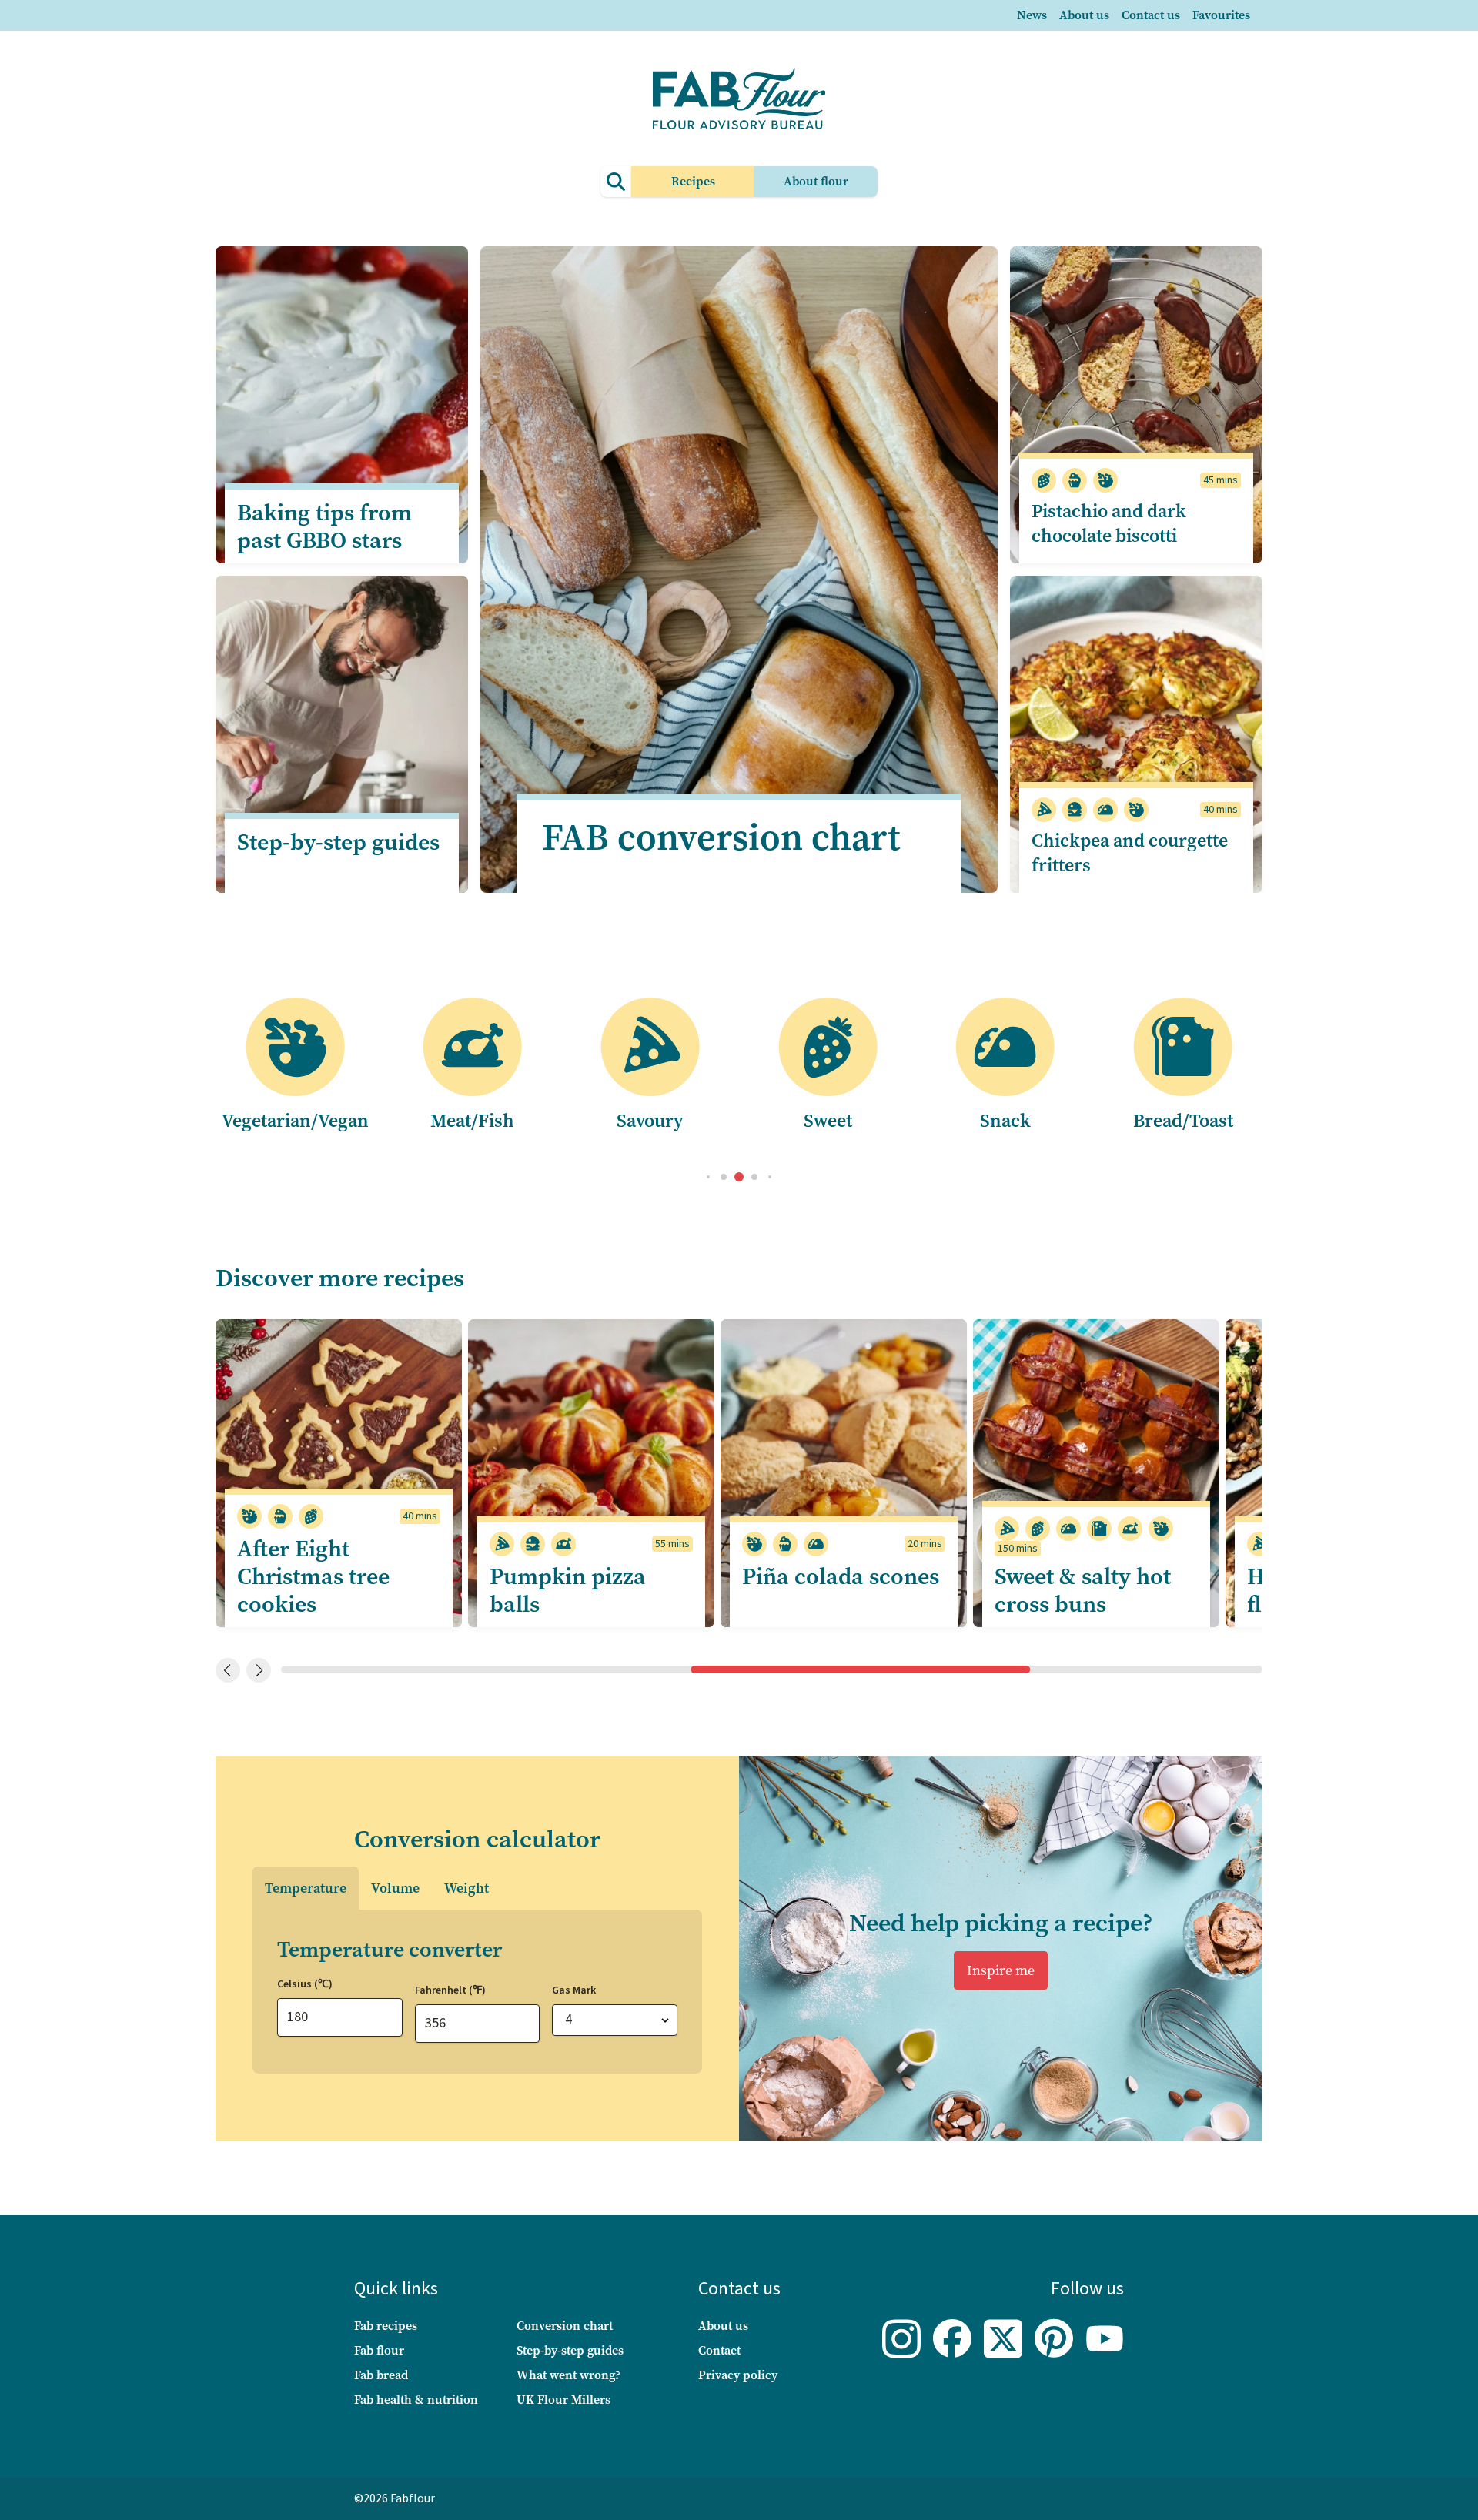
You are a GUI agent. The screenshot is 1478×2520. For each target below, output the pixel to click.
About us (1084, 15)
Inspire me (1001, 1970)
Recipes (693, 181)
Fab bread (381, 2375)
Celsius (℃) (305, 1984)
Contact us (1151, 15)
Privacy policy (738, 2375)
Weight (466, 1888)
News (1032, 15)
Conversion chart (565, 2326)
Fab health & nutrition (416, 2400)
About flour (816, 181)
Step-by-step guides (570, 2350)
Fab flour (379, 2350)
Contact (719, 2350)
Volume (395, 1888)
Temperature (306, 1888)
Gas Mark (574, 1990)
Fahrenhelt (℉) (450, 1990)
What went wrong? (568, 2375)
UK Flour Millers (563, 2400)
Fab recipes (386, 2326)
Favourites (1221, 15)
